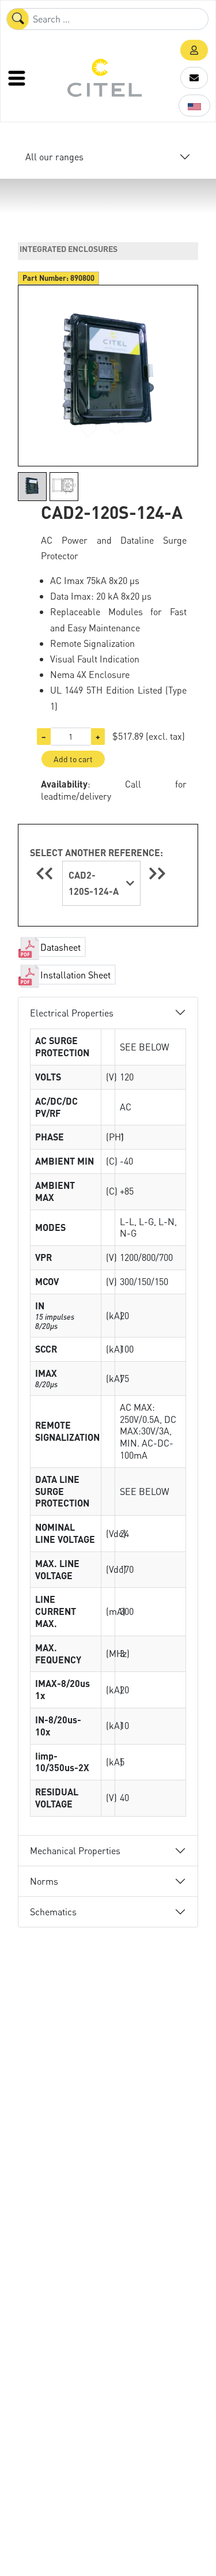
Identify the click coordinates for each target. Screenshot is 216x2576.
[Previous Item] (46, 873)
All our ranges (54, 157)
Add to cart (73, 759)
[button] (194, 50)
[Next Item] (157, 873)
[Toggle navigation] (18, 78)
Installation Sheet (75, 975)
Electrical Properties (72, 1013)
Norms (44, 1881)
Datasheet (60, 947)
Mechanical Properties (75, 1850)
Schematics (53, 1912)
